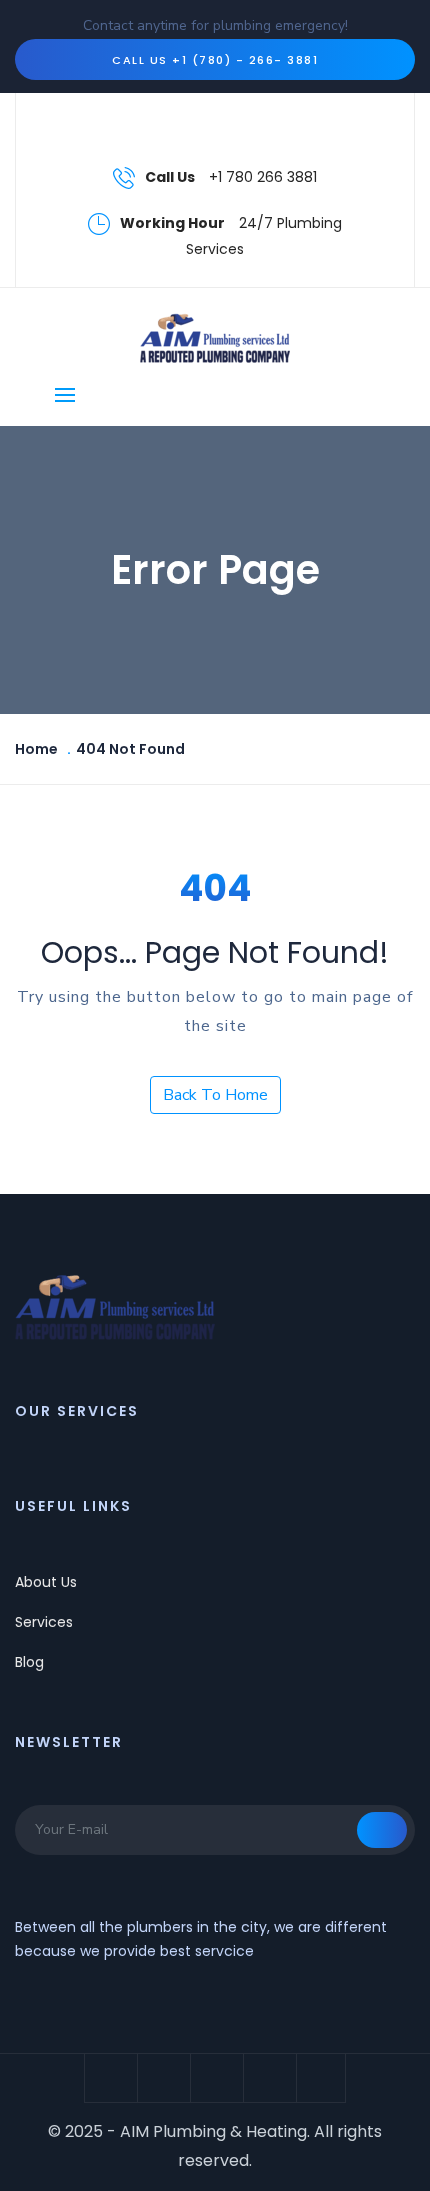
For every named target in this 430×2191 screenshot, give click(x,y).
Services (44, 1622)
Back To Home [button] (215, 1095)
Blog (29, 1662)
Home (36, 749)
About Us (46, 1582)
